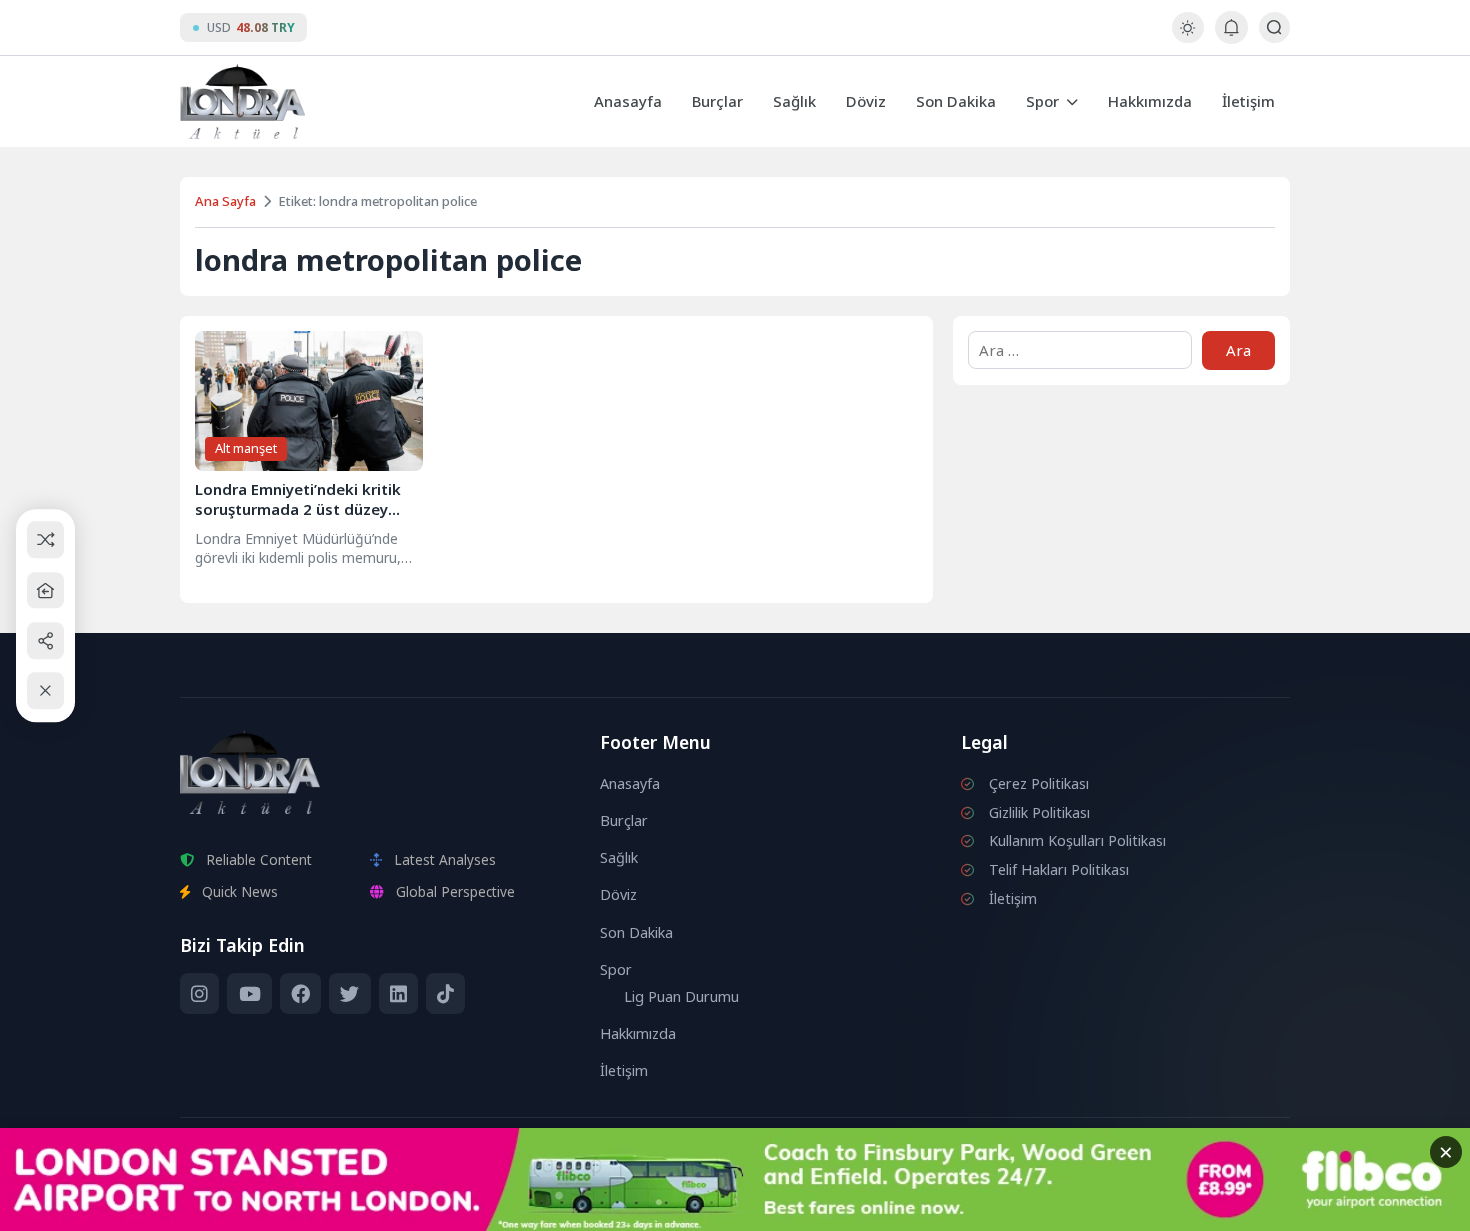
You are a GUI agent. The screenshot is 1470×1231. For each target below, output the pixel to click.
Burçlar (717, 101)
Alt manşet (246, 448)
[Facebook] (300, 994)
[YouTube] (249, 994)
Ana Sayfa (225, 201)
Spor (1042, 101)
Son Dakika (956, 101)
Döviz (866, 101)
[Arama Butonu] (1274, 27)
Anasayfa (628, 101)
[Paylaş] (45, 640)
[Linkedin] (398, 994)
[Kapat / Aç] (45, 691)
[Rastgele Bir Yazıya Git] (45, 540)
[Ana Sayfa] (45, 590)
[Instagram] (199, 994)
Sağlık (794, 101)
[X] (349, 994)
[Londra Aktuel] (242, 101)
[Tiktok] (445, 994)
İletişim (1248, 101)
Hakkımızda (1150, 101)
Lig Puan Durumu (681, 996)
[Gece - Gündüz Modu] (1187, 37)
